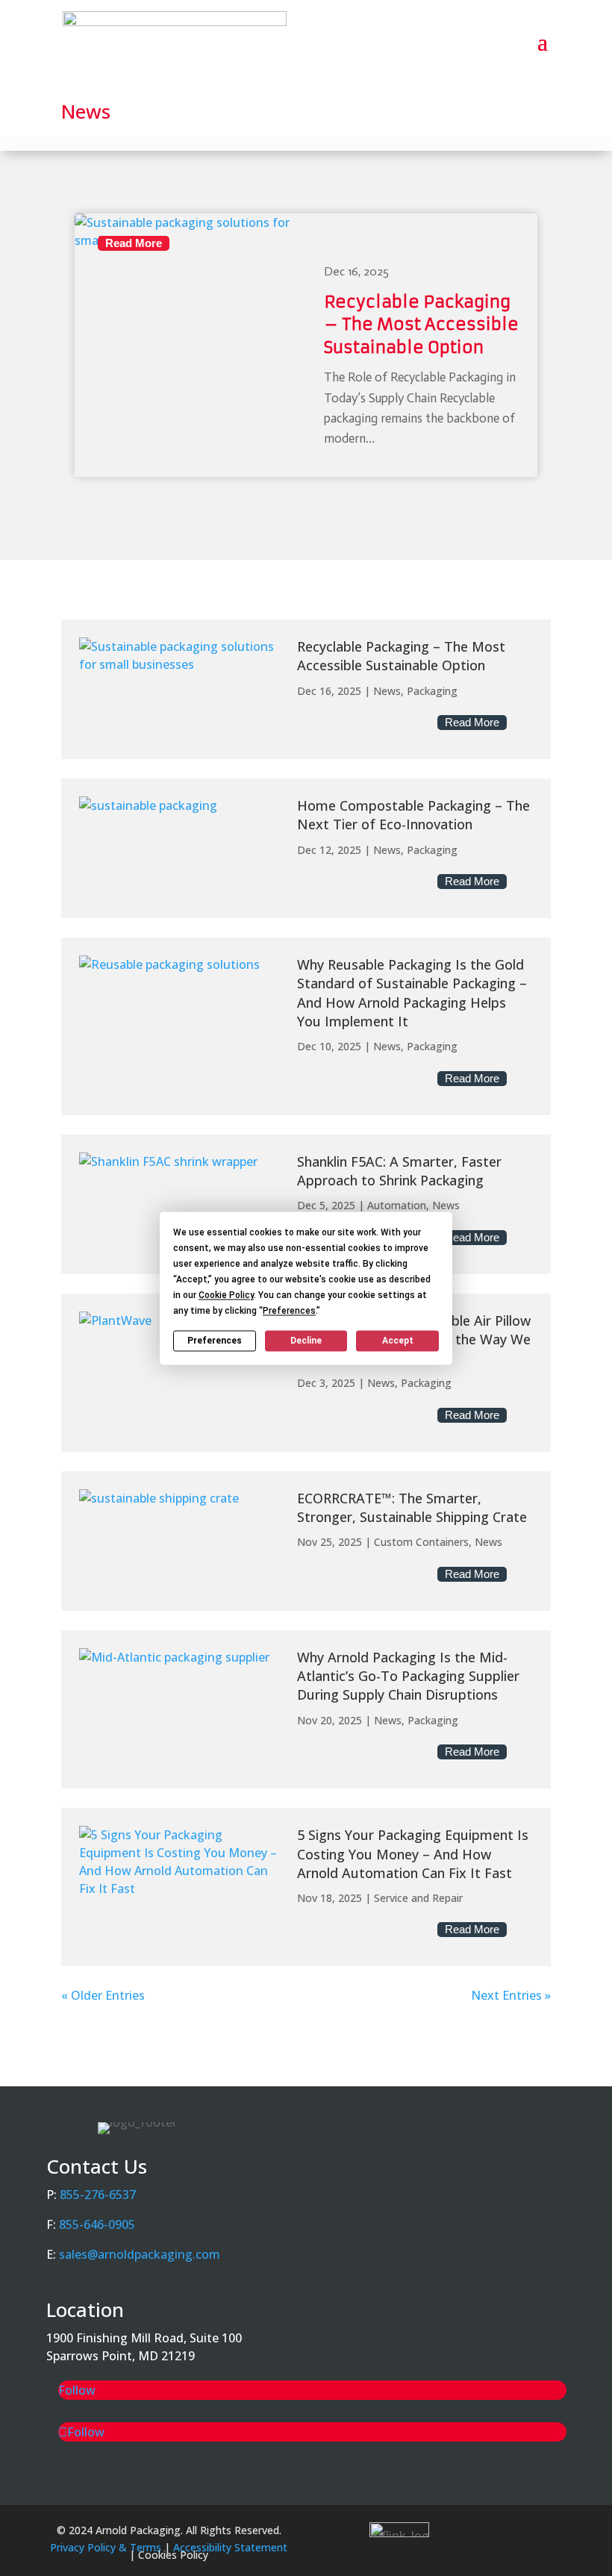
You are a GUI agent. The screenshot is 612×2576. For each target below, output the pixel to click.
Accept (398, 1341)
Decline (306, 1341)
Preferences (215, 1341)
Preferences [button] (289, 1311)
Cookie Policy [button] (226, 1295)
